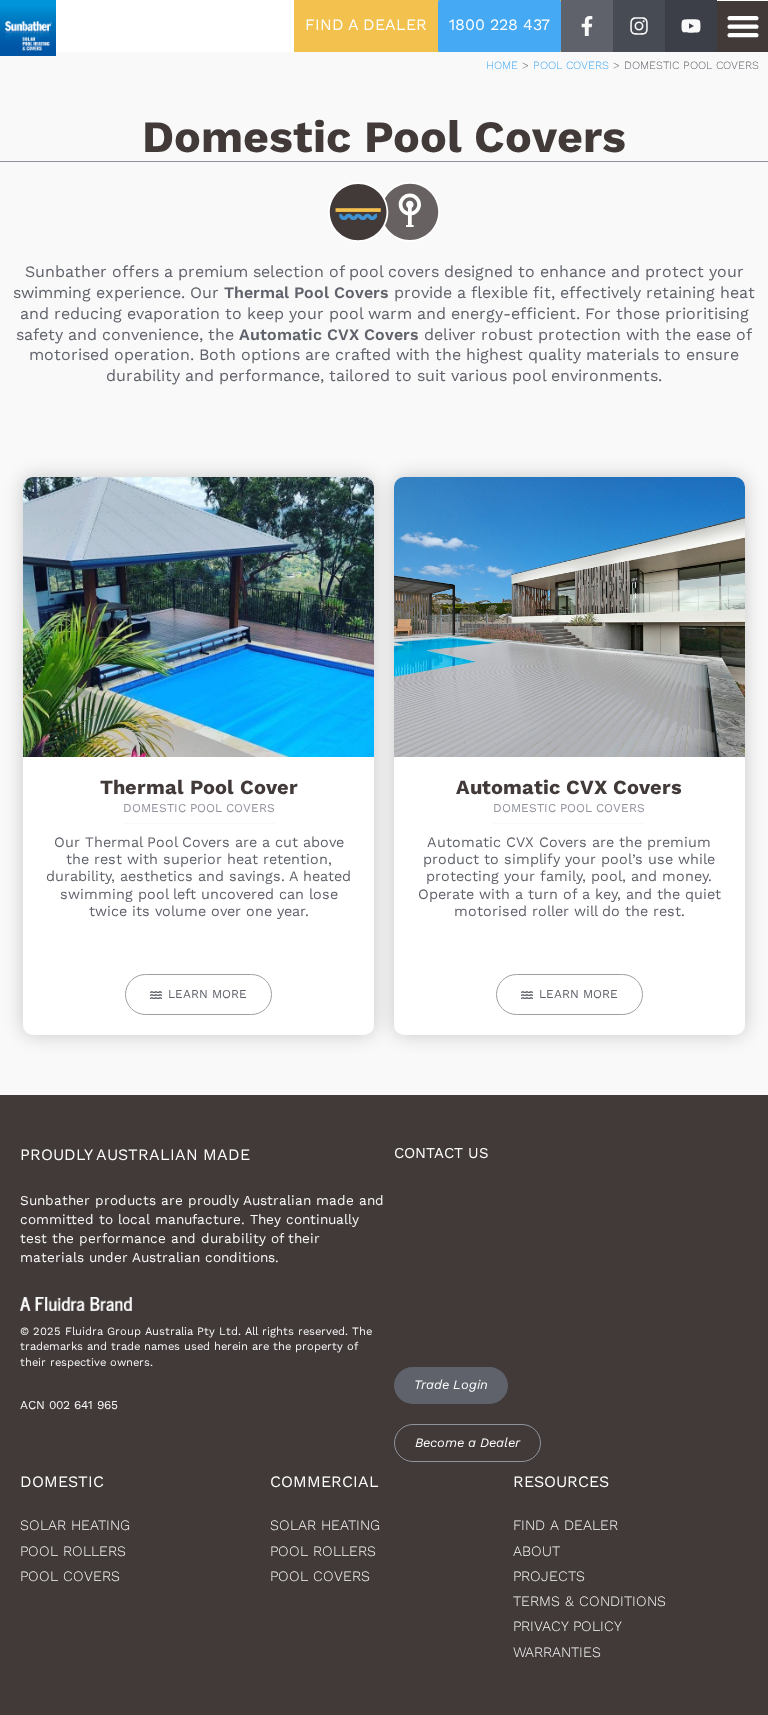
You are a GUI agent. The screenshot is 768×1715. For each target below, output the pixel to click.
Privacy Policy (567, 1626)
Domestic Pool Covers (199, 808)
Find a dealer (565, 1525)
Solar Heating (325, 1525)
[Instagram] (639, 26)
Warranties (557, 1652)
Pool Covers (571, 65)
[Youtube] (691, 26)
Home (502, 65)
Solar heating (75, 1525)
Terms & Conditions (589, 1601)
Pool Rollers (73, 1551)
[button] (742, 26)
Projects (549, 1576)
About (536, 1551)
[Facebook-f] (587, 26)
